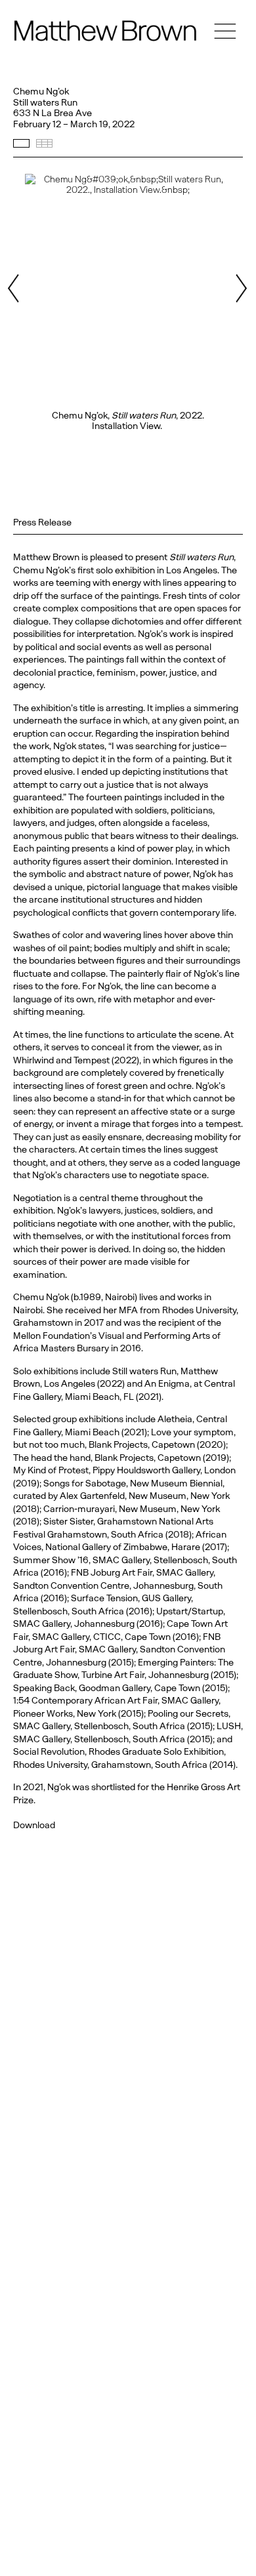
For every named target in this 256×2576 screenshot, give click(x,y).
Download (34, 1825)
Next (241, 288)
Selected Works (21, 143)
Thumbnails (44, 143)
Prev (15, 288)
